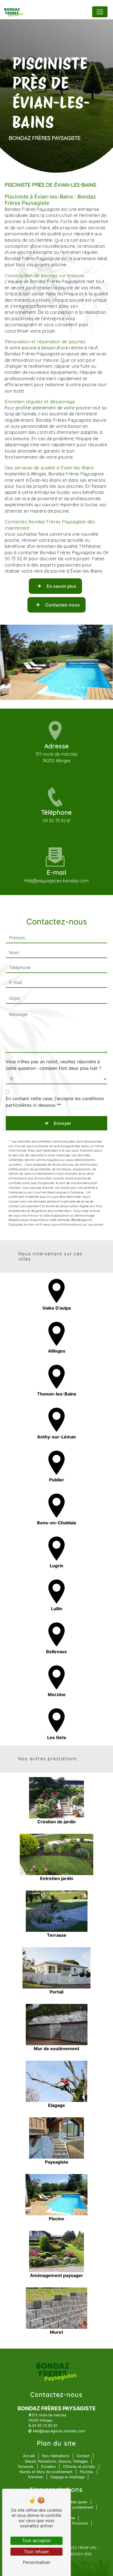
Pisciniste (80, 2523)
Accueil (29, 2456)
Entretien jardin (75, 2502)
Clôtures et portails (79, 2467)
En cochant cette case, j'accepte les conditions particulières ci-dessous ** (55, 1102)
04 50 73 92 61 (57, 821)
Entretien (36, 2477)
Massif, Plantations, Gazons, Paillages (56, 2461)
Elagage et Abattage (67, 2477)
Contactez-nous (63, 605)
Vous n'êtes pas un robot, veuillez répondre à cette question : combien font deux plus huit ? (53, 1065)
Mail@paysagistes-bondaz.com (56, 881)
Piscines (87, 2472)
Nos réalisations (56, 2456)
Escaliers (49, 2467)
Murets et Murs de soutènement (46, 2472)
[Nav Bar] (100, 12)
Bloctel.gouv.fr (82, 1220)
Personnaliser (37, 2562)
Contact (83, 2456)
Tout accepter (36, 2540)
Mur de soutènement (76, 2507)
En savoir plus (61, 586)
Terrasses (26, 2467)
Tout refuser (36, 2551)
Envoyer (62, 1123)
